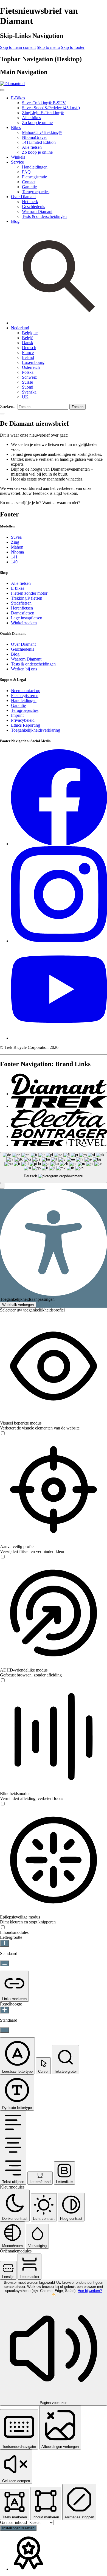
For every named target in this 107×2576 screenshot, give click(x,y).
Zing (15, 542)
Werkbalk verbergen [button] (18, 1305)
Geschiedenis (33, 207)
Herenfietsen (22, 608)
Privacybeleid (23, 720)
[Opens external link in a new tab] (59, 844)
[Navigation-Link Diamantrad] (59, 1094)
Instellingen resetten (18, 2528)
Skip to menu (48, 47)
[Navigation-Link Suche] (59, 323)
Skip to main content (18, 47)
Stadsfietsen (21, 603)
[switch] (3, 1433)
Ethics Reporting (26, 725)
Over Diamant (23, 644)
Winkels (18, 157)
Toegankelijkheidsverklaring (36, 730)
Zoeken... (8, 407)
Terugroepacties (36, 192)
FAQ (26, 172)
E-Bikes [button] (18, 98)
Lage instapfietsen (27, 618)
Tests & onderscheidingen (44, 216)
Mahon (17, 547)
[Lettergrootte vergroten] (5, 1943)
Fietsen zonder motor (29, 593)
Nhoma (17, 552)
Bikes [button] (16, 127)
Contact (29, 182)
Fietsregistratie (34, 177)
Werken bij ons (24, 669)
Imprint (17, 715)
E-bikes (18, 588)
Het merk (30, 202)
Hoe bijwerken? (90, 2291)
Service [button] (17, 162)
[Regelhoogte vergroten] (5, 2010)
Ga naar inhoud (14, 2522)
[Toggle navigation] (2, 414)
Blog (15, 221)
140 (14, 562)
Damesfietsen (23, 613)
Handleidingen (35, 167)
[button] (20, 328)
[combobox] (54, 1168)
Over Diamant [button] (23, 197)
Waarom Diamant (37, 211)
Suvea (16, 537)
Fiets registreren (25, 696)
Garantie (29, 187)
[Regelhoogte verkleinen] (5, 2030)
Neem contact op (26, 691)
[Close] (2, 90)
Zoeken (78, 407)
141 (14, 557)
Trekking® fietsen (27, 598)
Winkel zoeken (24, 623)
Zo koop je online (37, 123)
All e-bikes (31, 118)
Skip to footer (73, 47)
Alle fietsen (32, 147)
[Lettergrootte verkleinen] (5, 1963)
